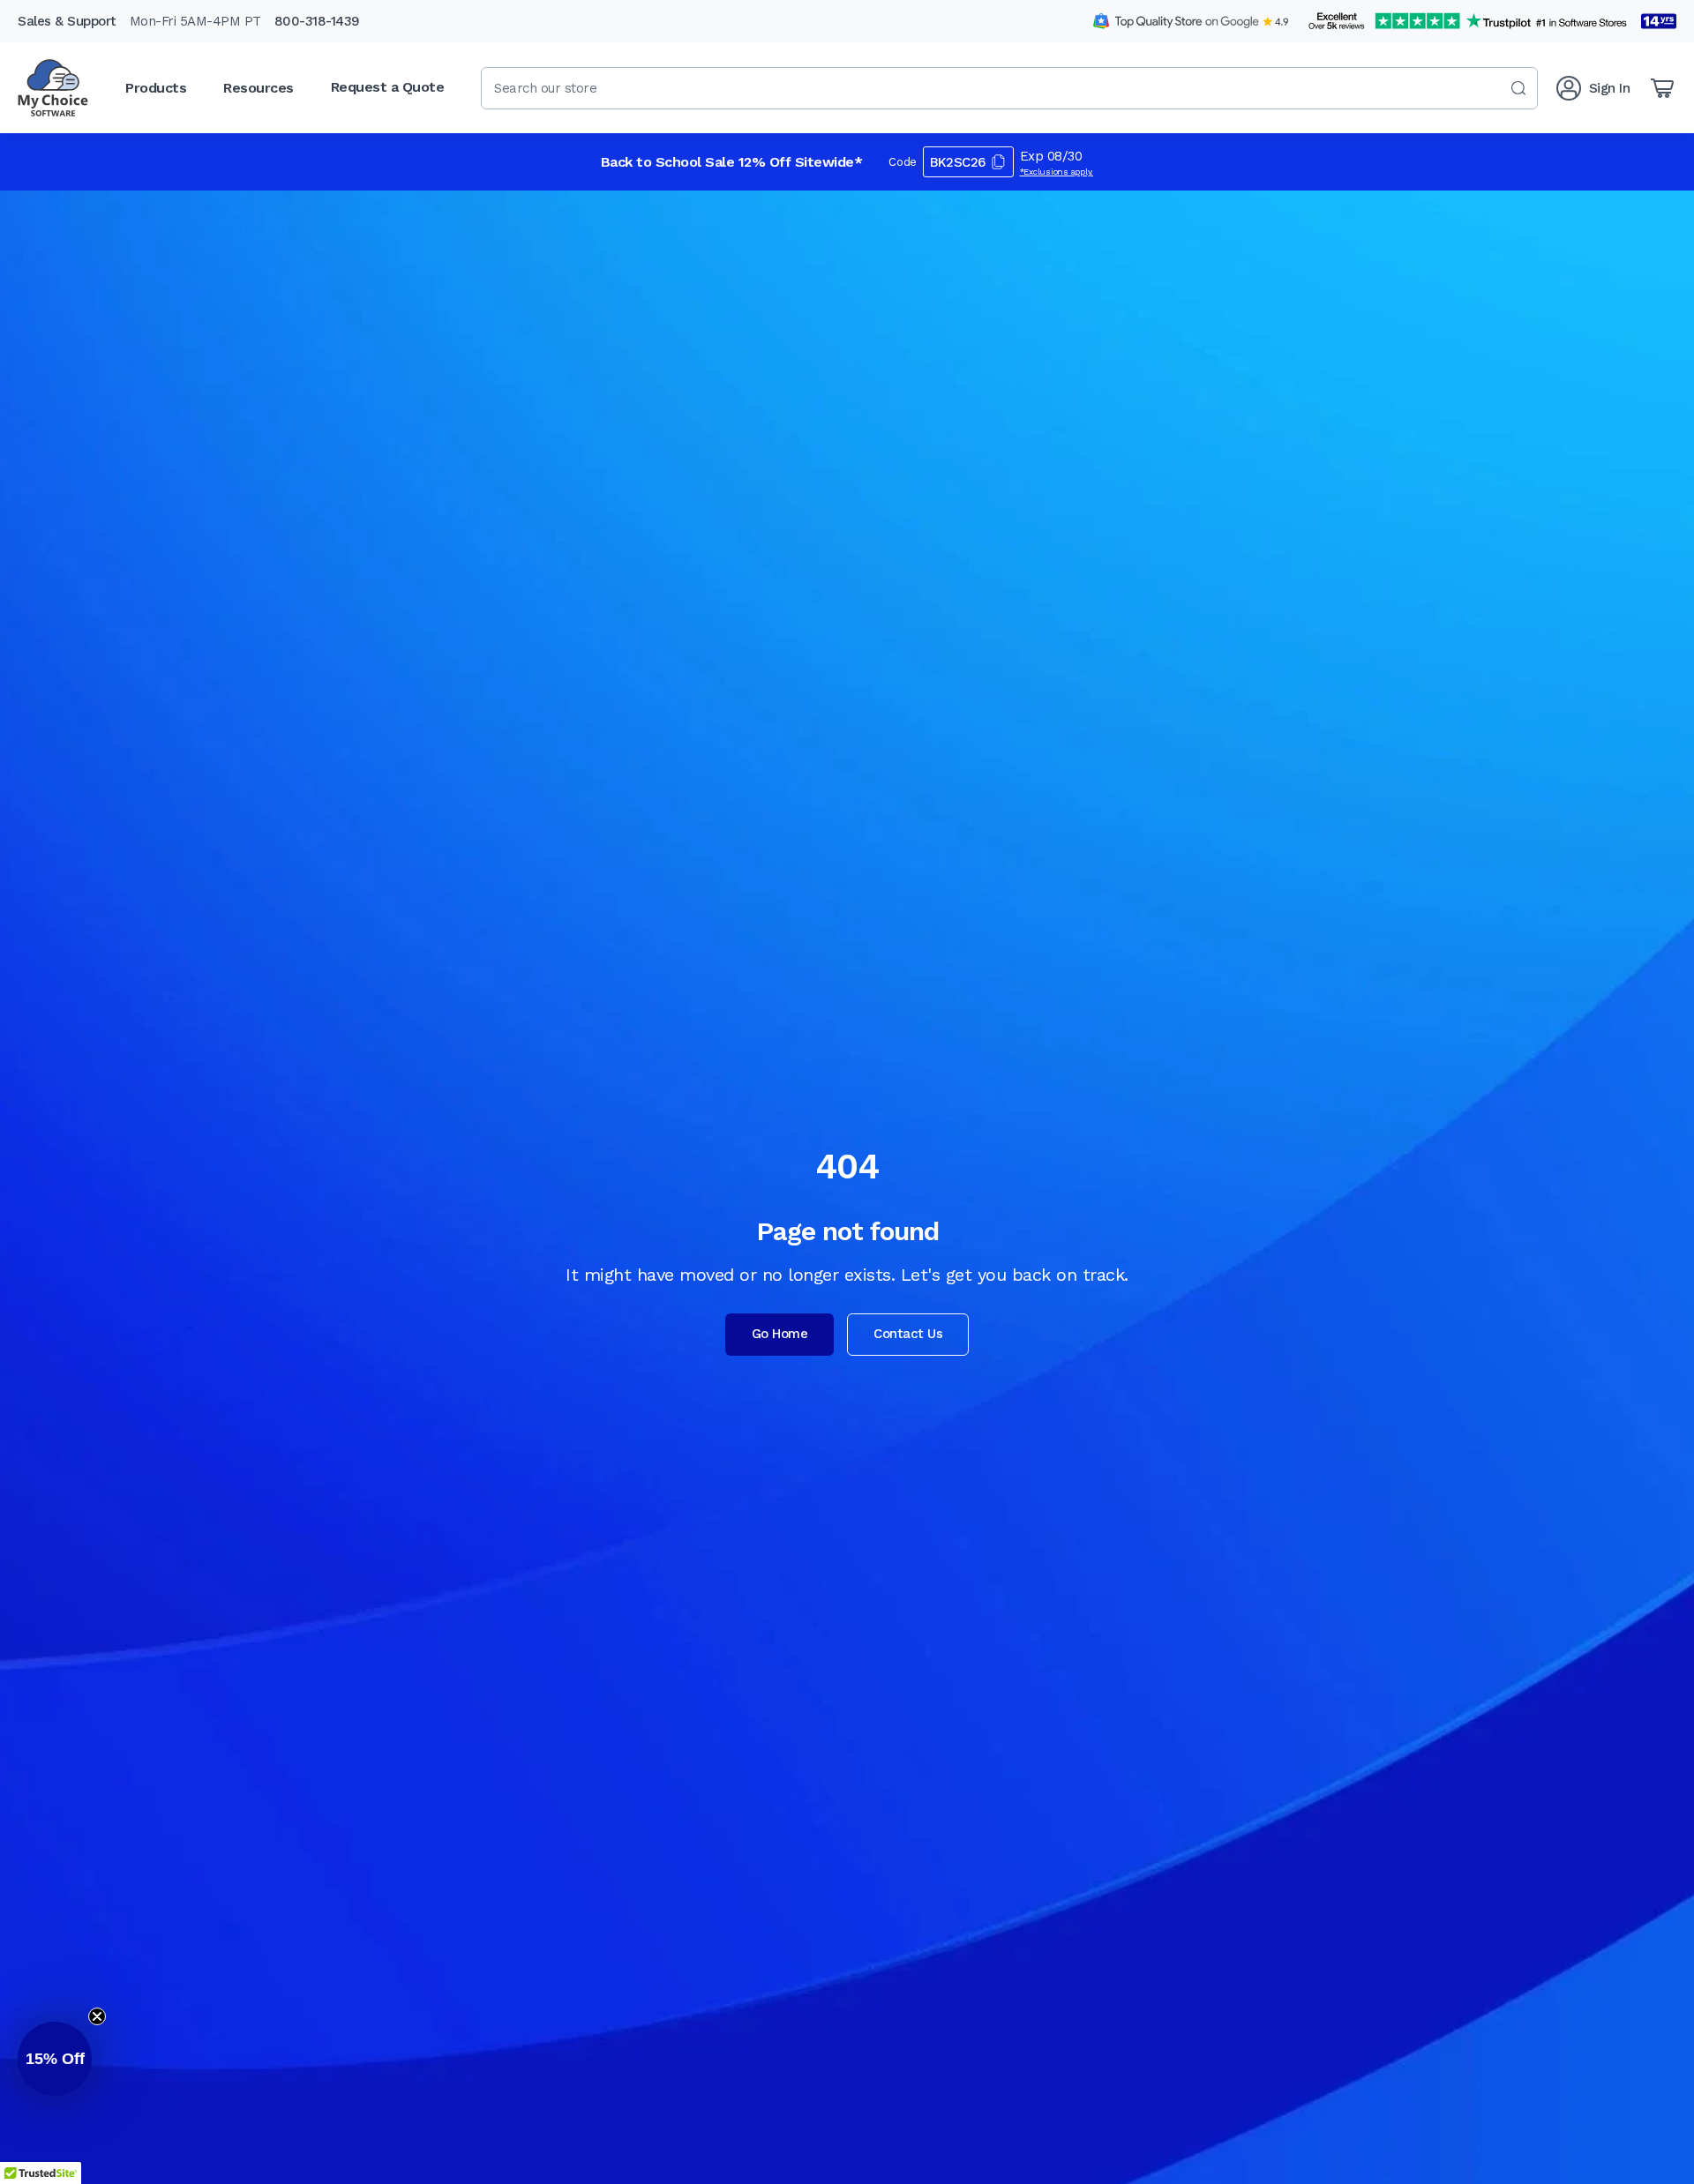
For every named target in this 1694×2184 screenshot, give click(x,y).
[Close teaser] (97, 2016)
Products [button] (156, 88)
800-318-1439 (317, 21)
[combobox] (1009, 88)
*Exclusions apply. (1057, 172)
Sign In (1610, 88)
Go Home (780, 1334)
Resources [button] (259, 88)
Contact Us (908, 1334)
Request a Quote (388, 87)
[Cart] (1662, 88)
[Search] (1518, 88)
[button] (55, 2059)
